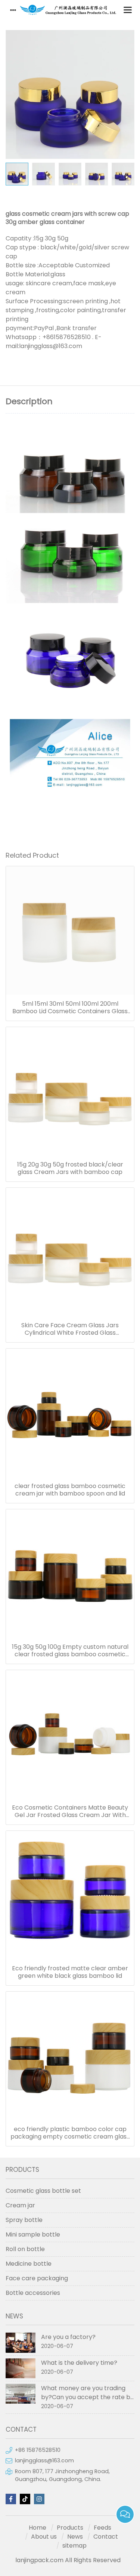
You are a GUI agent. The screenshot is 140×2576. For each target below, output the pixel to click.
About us (44, 2537)
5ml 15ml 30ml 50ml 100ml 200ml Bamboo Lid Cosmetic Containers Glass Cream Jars (70, 1008)
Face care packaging (37, 2278)
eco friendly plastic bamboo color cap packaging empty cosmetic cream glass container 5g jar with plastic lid (70, 2133)
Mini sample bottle (33, 2234)
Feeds (102, 2528)
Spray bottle (24, 2220)
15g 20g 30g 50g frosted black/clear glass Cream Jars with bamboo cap (70, 1168)
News (75, 2537)
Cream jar (20, 2205)
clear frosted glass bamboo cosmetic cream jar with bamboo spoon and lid (70, 1490)
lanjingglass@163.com (44, 2460)
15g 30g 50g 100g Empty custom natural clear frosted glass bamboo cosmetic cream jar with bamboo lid (70, 1651)
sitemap (74, 2546)
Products (70, 2528)
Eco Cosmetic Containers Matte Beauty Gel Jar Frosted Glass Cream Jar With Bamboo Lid (70, 1811)
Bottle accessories (33, 2293)
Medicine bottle (29, 2264)
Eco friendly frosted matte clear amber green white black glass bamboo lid (70, 1972)
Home (38, 2528)
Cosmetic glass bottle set (43, 2191)
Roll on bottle (25, 2249)
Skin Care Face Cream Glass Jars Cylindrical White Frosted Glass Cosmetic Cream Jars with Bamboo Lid (70, 1329)
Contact (106, 2537)
